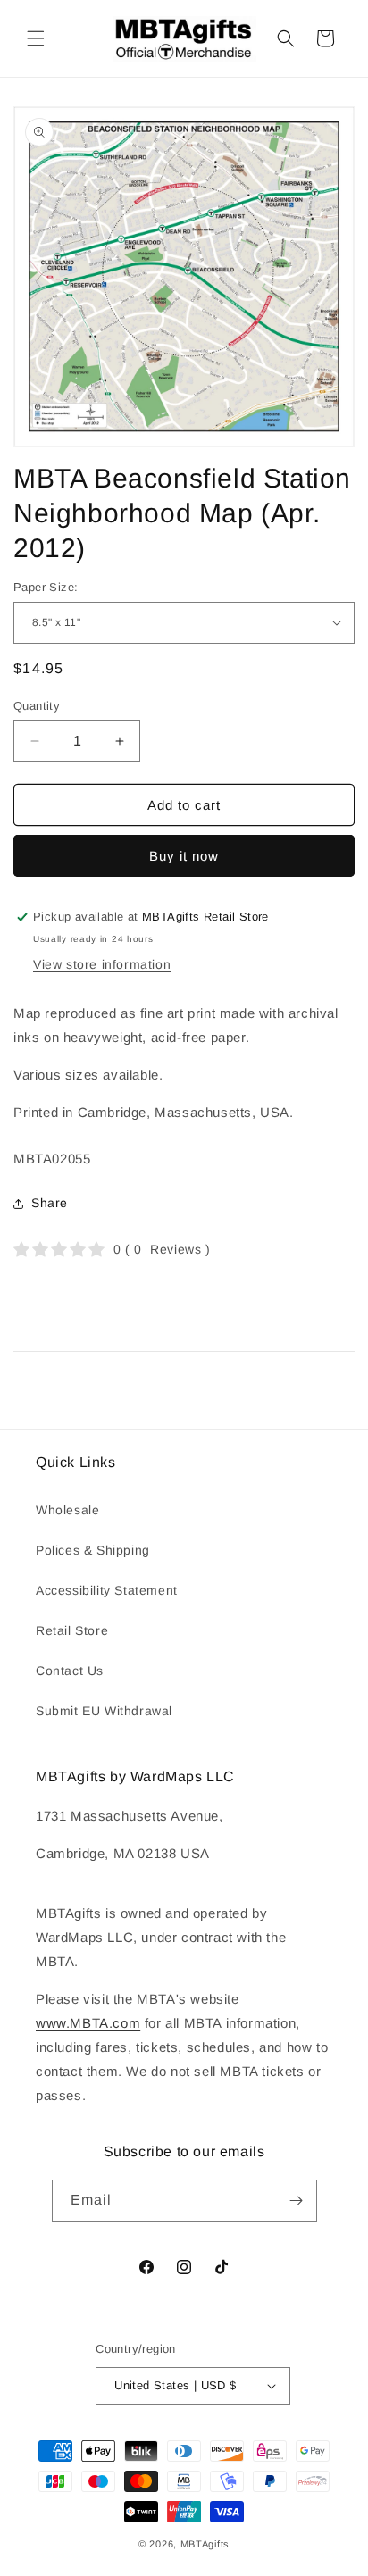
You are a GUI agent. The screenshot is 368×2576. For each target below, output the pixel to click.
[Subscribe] (297, 2201)
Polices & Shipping (93, 1550)
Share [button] (50, 1203)
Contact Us (70, 1671)
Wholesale (67, 1510)
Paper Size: (46, 587)
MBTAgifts (205, 2544)
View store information (102, 964)
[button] (36, 38)
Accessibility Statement (107, 1590)
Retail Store (72, 1630)
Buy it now (184, 856)
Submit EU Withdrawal (104, 1711)
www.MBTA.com (88, 2023)
